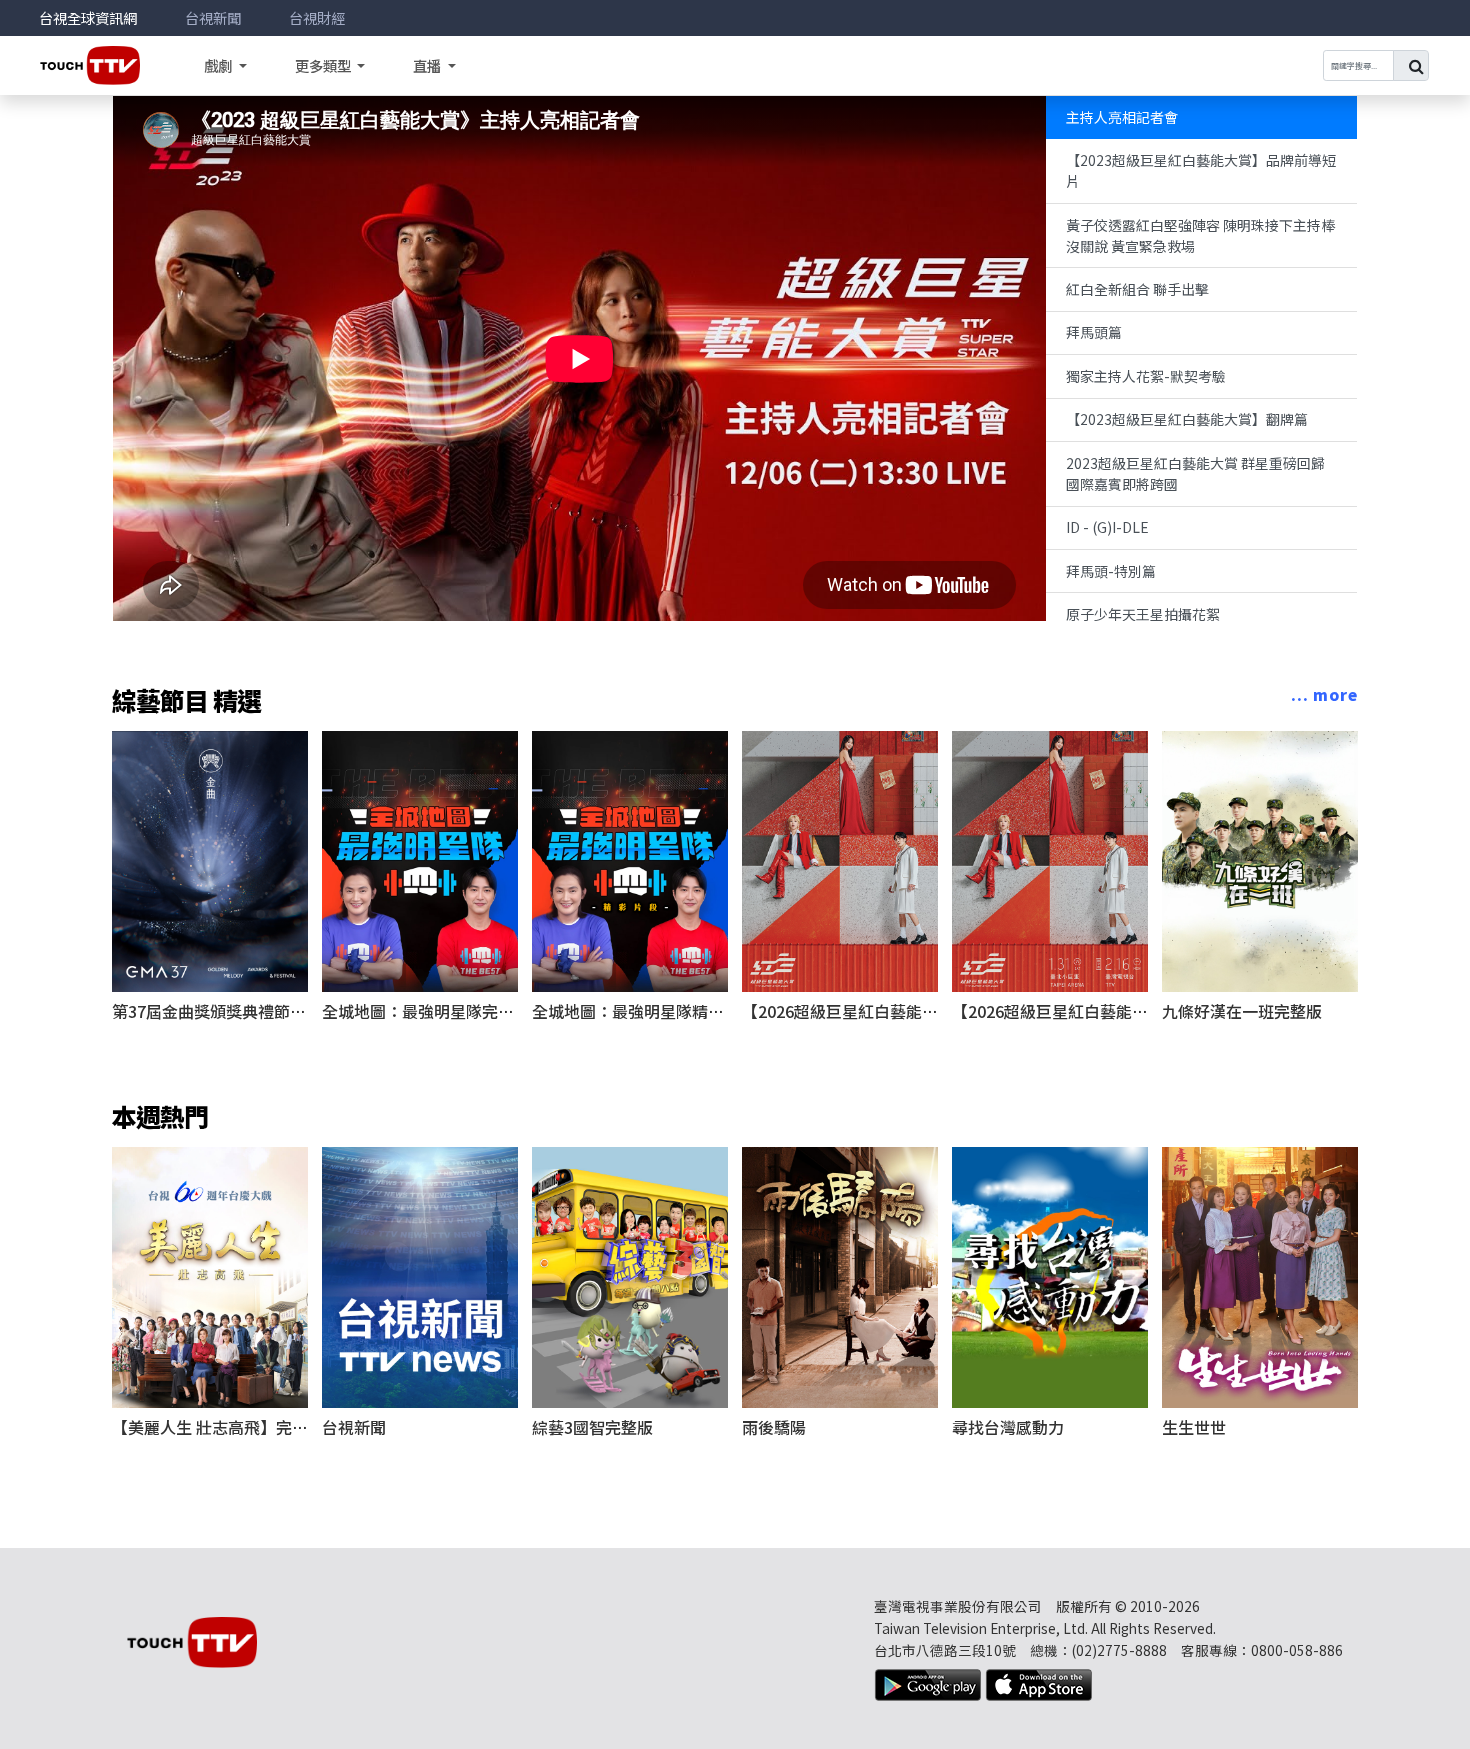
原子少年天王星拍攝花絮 (1143, 614)
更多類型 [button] (324, 65)
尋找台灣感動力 (1008, 1427)
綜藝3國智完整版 (592, 1427)
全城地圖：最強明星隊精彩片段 (644, 1011)
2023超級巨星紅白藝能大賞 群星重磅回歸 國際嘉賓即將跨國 (1195, 473)
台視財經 (317, 17)
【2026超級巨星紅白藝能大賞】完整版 (880, 1011)
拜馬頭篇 (1094, 332)
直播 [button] (428, 65)
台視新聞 (213, 17)
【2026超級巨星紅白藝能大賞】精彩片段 (1098, 1011)
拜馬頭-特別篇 (1111, 571)
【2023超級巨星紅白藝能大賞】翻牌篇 (1187, 419)
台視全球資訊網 (88, 17)
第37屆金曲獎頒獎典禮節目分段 (225, 1011)
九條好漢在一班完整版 (1242, 1011)
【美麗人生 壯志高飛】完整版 (218, 1427)
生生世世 (1194, 1427)
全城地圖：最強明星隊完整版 (426, 1011)
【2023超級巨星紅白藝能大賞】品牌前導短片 (1201, 170)
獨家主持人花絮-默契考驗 (1146, 376)
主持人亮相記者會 (1122, 117)
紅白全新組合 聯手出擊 (1137, 289)
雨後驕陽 (774, 1427)
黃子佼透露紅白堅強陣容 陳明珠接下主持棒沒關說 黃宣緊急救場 (1200, 235)
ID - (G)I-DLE (1107, 527)
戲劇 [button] (218, 65)
